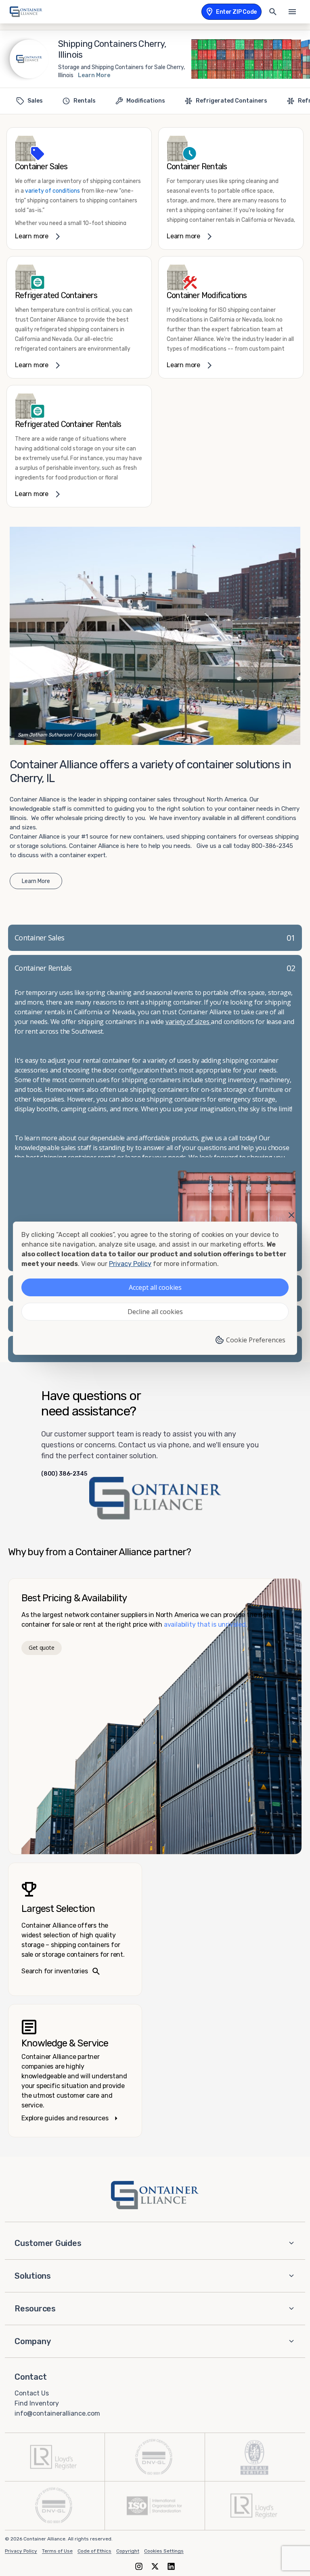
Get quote (41, 1648)
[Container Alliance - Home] (155, 2195)
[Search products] (273, 12)
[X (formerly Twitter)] (155, 2566)
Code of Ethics (94, 2551)
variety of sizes (188, 1022)
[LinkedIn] (171, 2566)
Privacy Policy (21, 2551)
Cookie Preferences (256, 1340)
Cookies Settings (164, 2551)
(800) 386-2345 (64, 1474)
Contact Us (32, 2393)
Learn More (94, 75)
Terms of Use (57, 2551)
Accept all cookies (155, 1287)
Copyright (128, 2551)
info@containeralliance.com (57, 2413)
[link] (79, 188)
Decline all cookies (155, 1312)
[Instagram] (139, 2566)
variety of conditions (52, 191)
